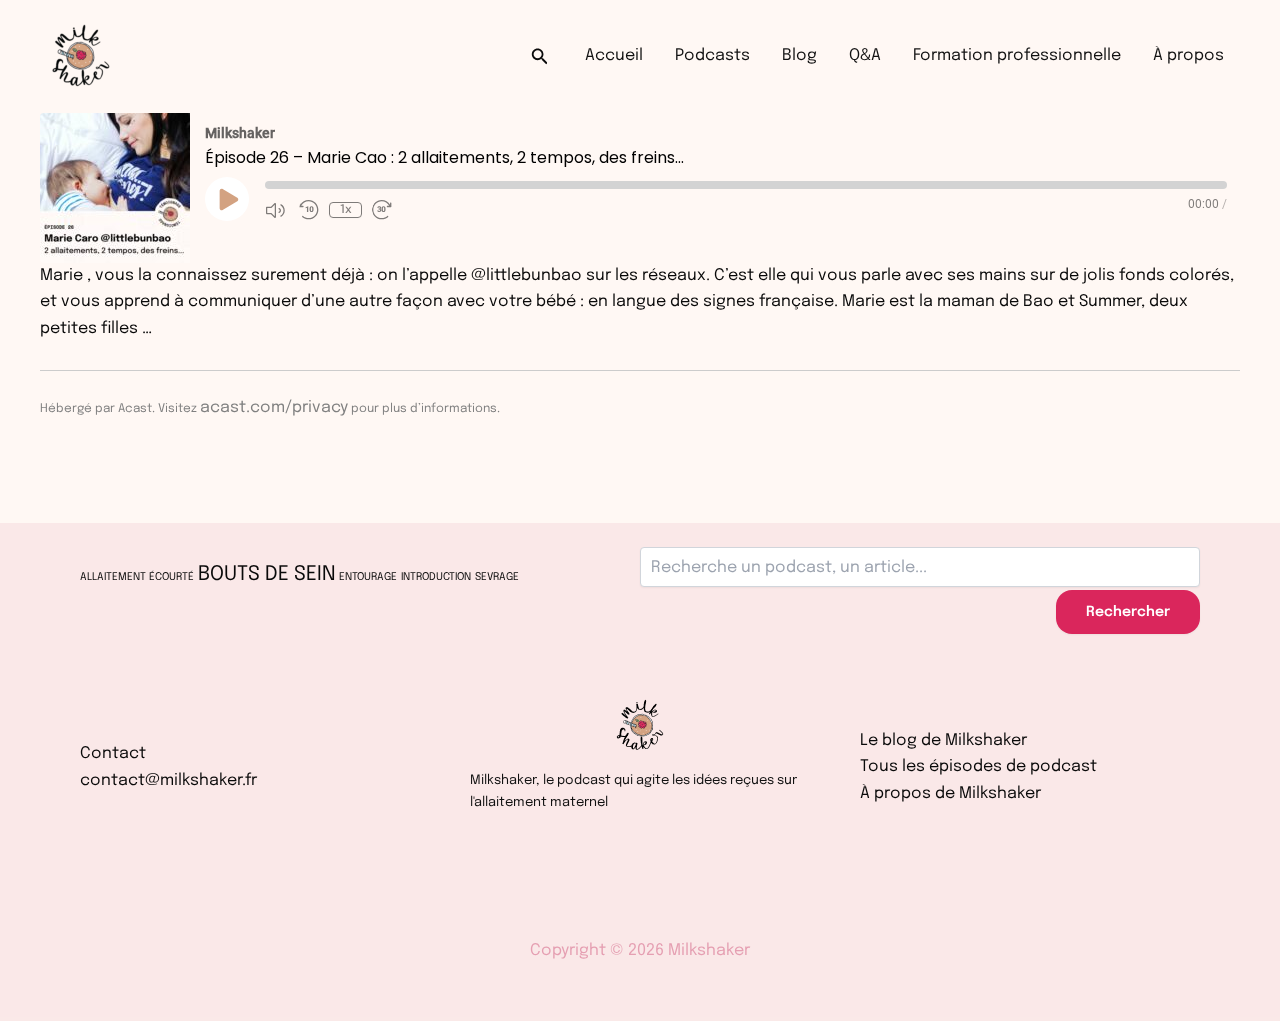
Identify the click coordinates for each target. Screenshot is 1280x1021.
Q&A (865, 55)
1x (346, 210)
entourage (368, 577)
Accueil (614, 55)
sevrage (497, 577)
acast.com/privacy (274, 407)
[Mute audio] (277, 210)
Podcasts (712, 55)
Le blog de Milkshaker (943, 740)
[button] (540, 56)
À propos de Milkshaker (950, 793)
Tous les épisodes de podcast (978, 766)
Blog (799, 55)
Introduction (436, 577)
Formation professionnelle (1017, 55)
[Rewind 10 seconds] (309, 210)
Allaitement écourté (137, 577)
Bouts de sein (266, 574)
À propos (1188, 55)
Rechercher (1128, 612)
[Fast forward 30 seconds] (384, 210)
